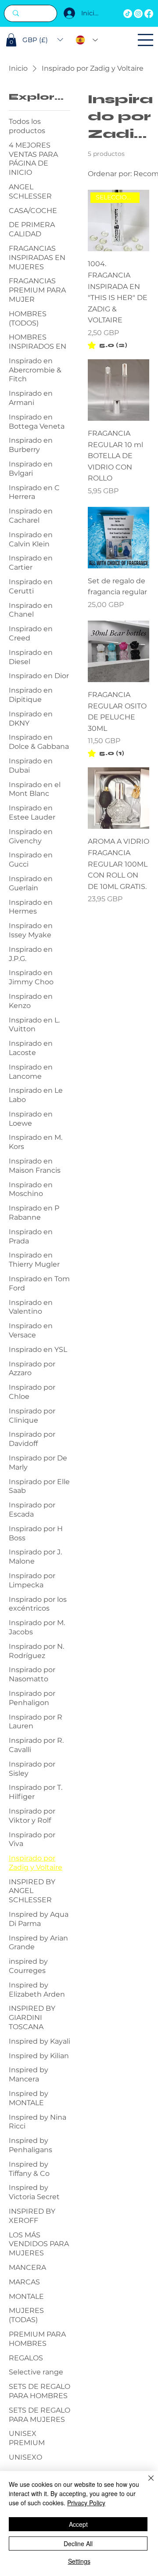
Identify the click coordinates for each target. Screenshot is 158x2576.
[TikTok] (128, 14)
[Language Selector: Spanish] (87, 40)
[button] (11, 40)
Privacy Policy (86, 2503)
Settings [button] (79, 2561)
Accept (78, 2524)
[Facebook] (149, 14)
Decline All (78, 2543)
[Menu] (145, 40)
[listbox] (43, 40)
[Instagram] (138, 14)
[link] (108, 345)
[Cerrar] (146, 2483)
